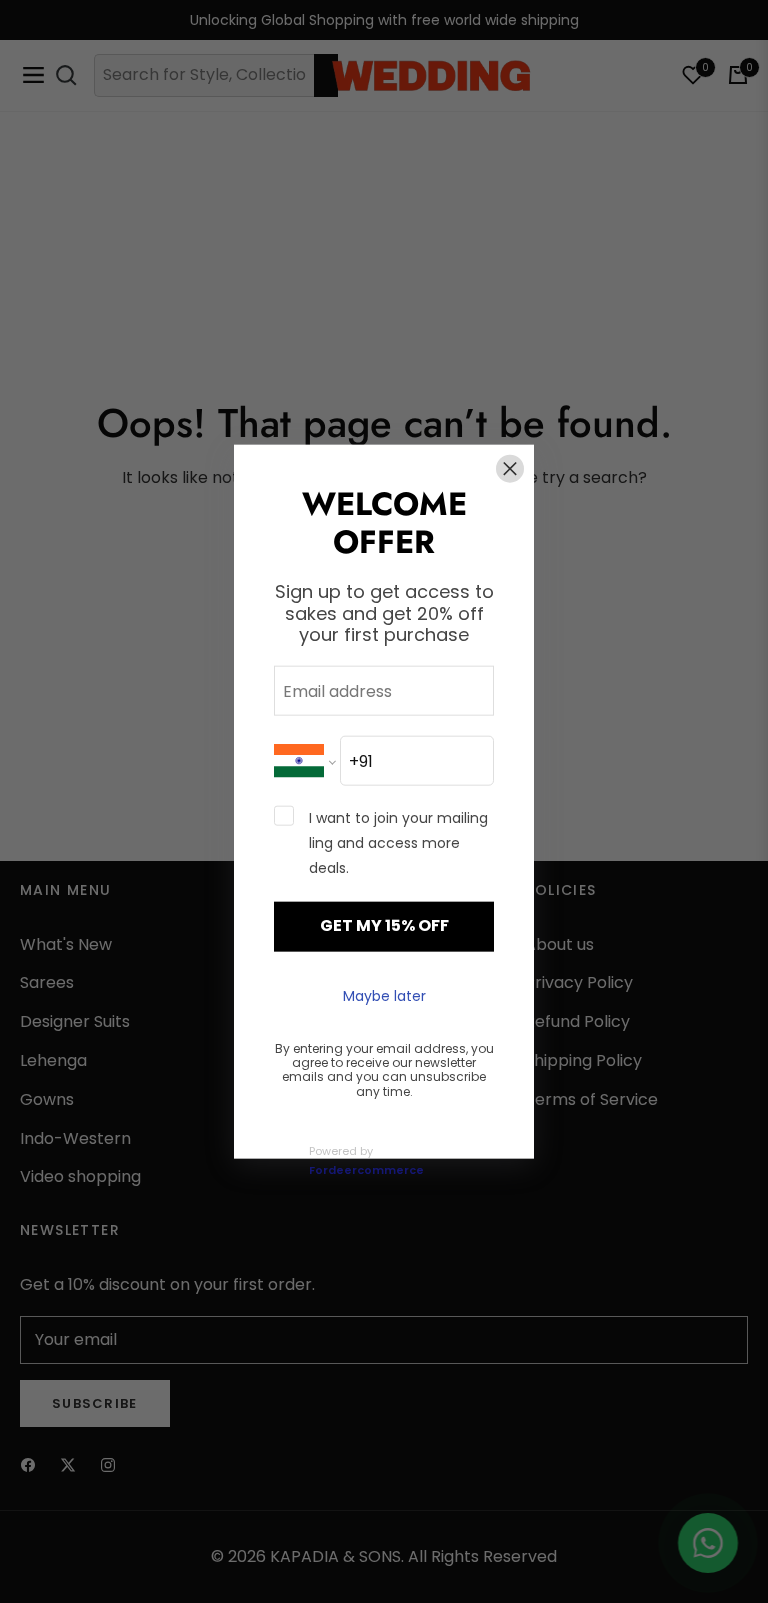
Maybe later (384, 996)
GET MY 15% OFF (384, 925)
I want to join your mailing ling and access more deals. (398, 843)
